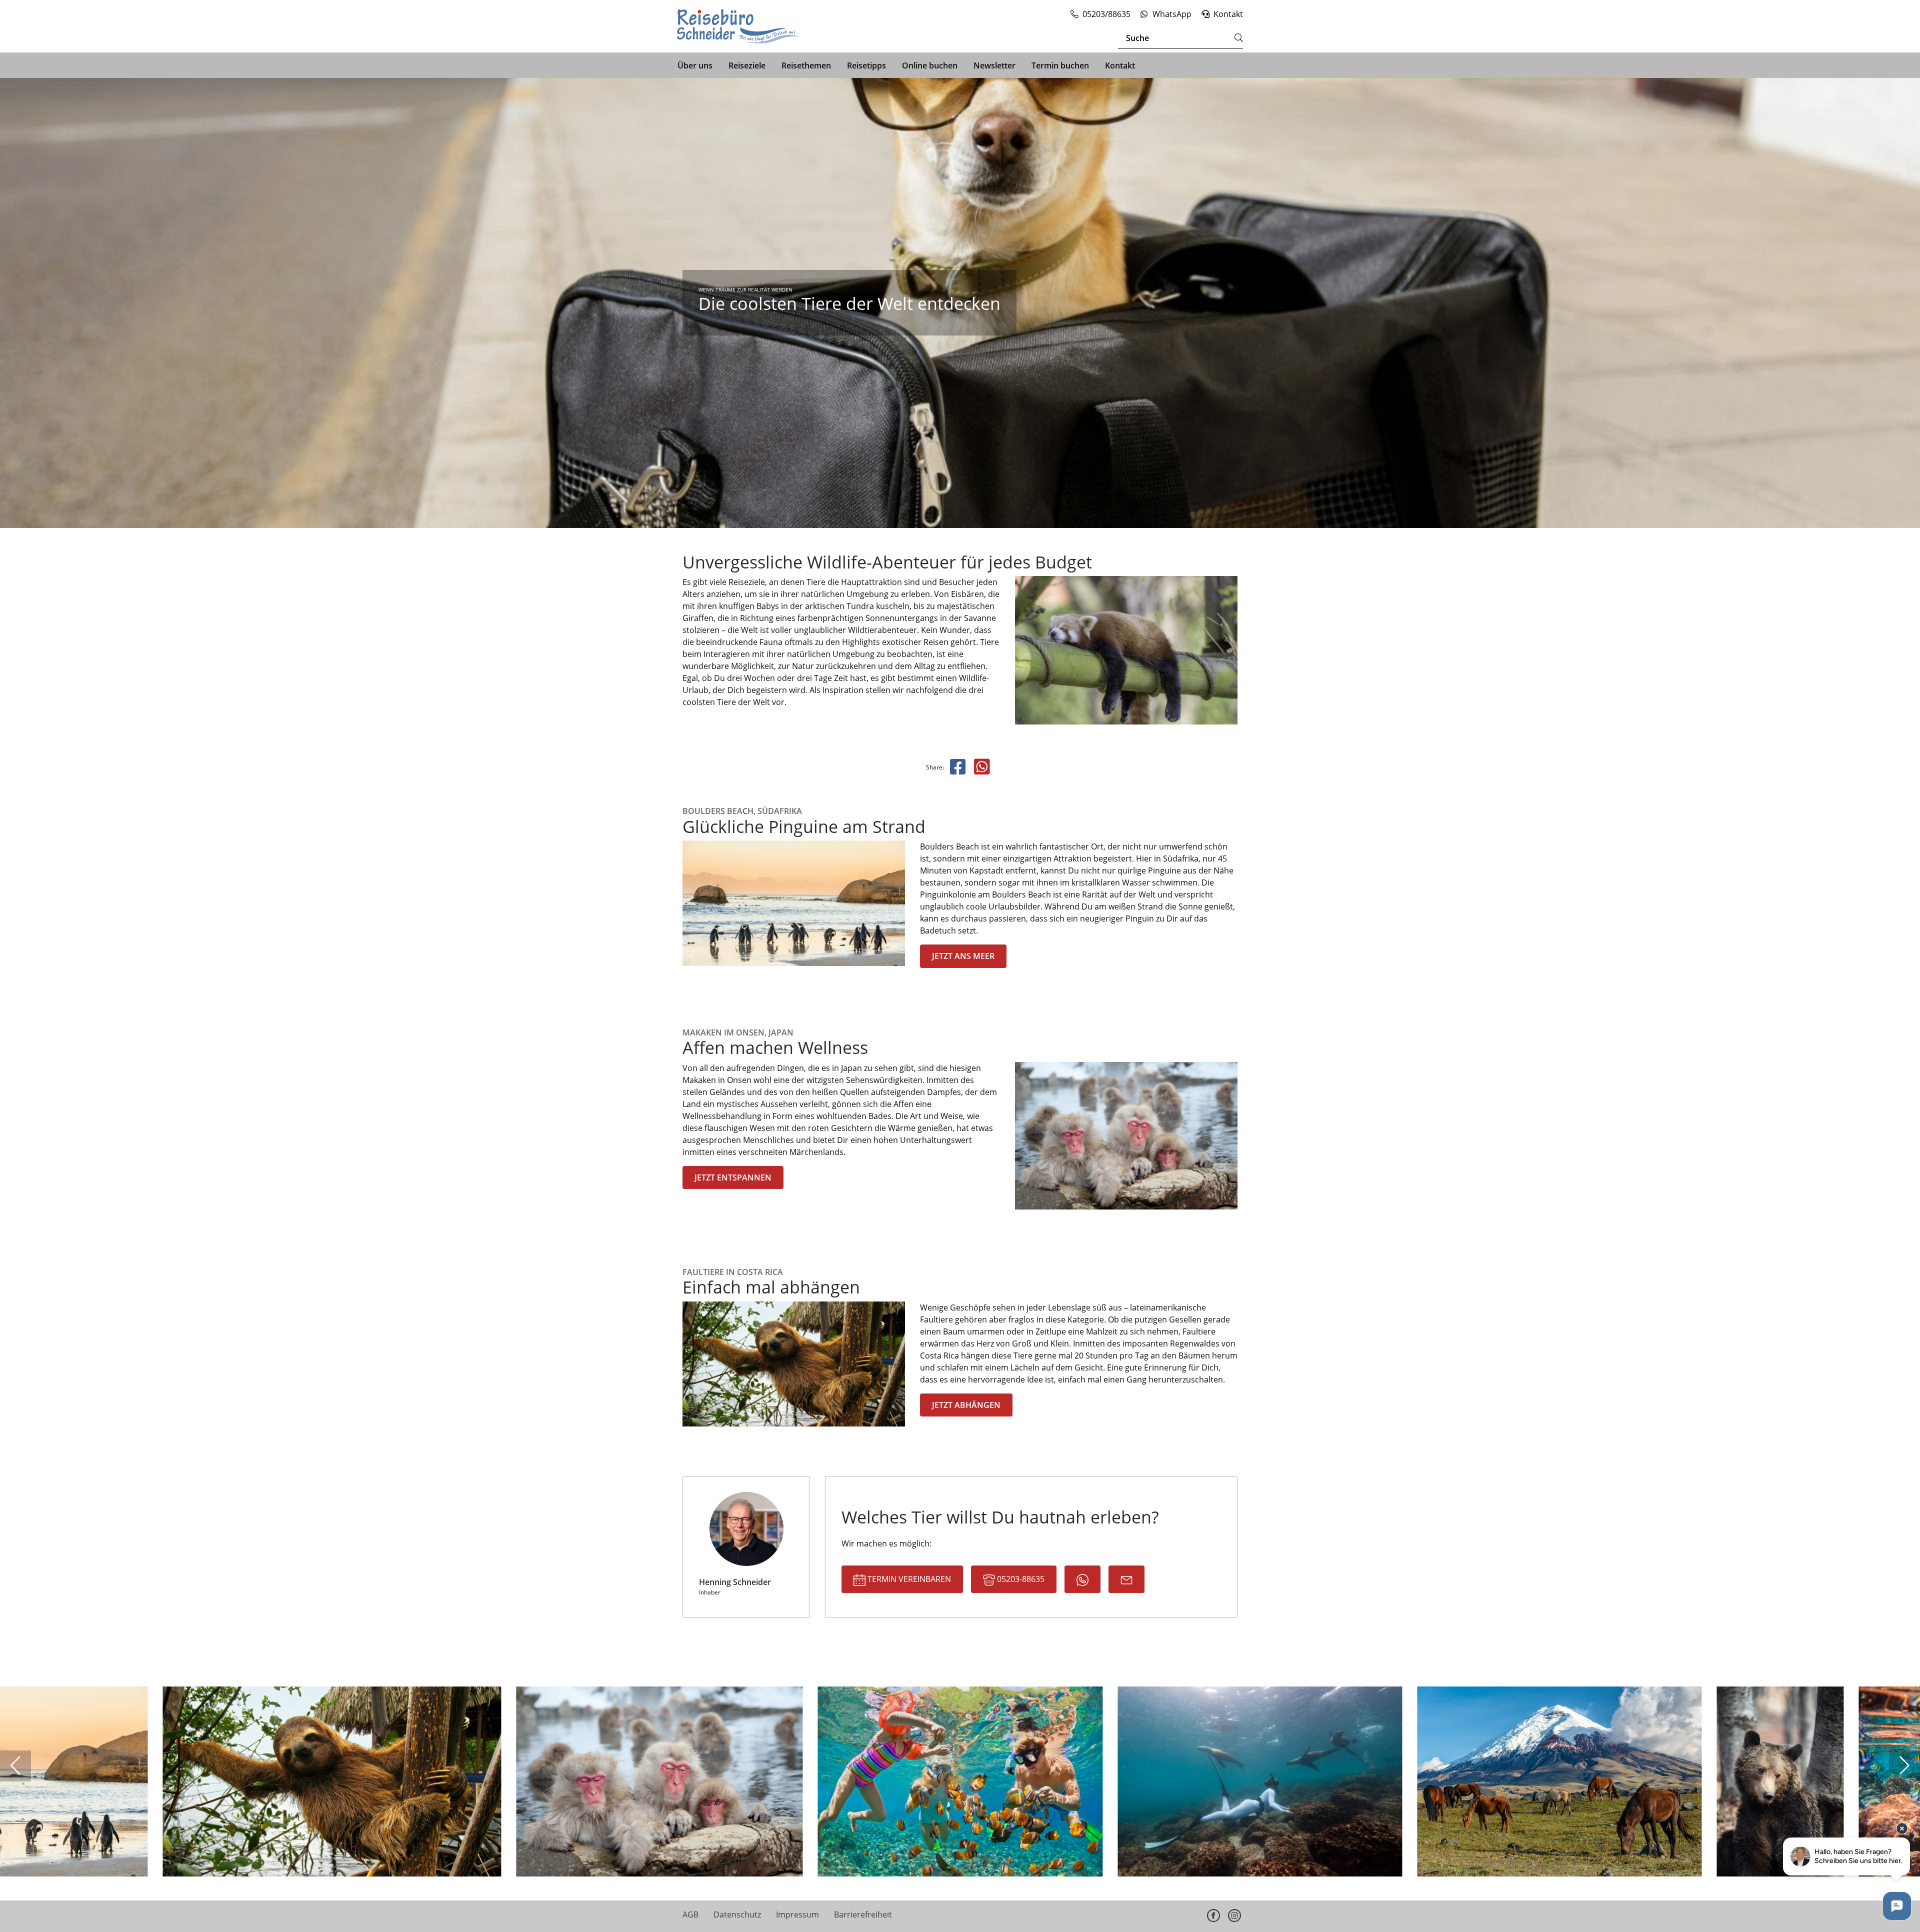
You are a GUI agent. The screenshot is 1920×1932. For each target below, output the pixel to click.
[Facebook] (1213, 1915)
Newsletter (994, 65)
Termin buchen (1060, 65)
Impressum (797, 1914)
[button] (15, 1766)
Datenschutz (737, 1914)
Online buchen (930, 65)
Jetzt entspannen (733, 1177)
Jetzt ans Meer (963, 956)
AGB (690, 1914)
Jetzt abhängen (966, 1405)
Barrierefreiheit (863, 1914)
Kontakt (1120, 65)
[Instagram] (1234, 1915)
